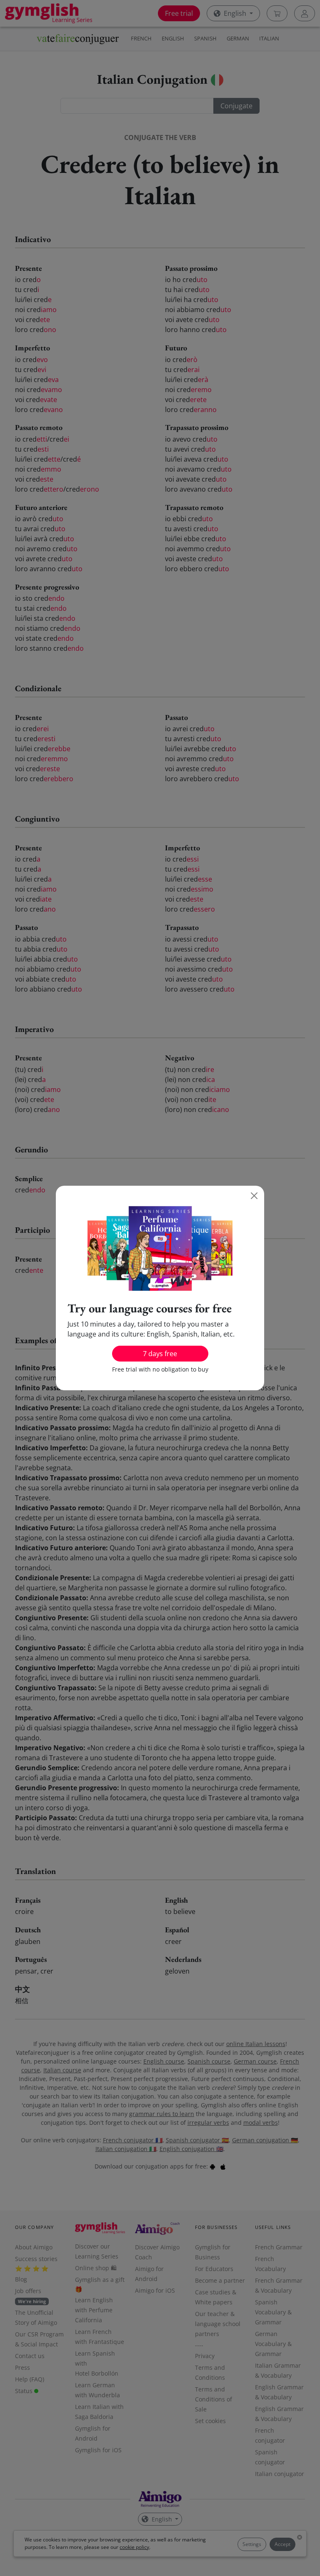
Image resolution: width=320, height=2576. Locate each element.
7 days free (160, 1354)
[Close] (254, 1196)
